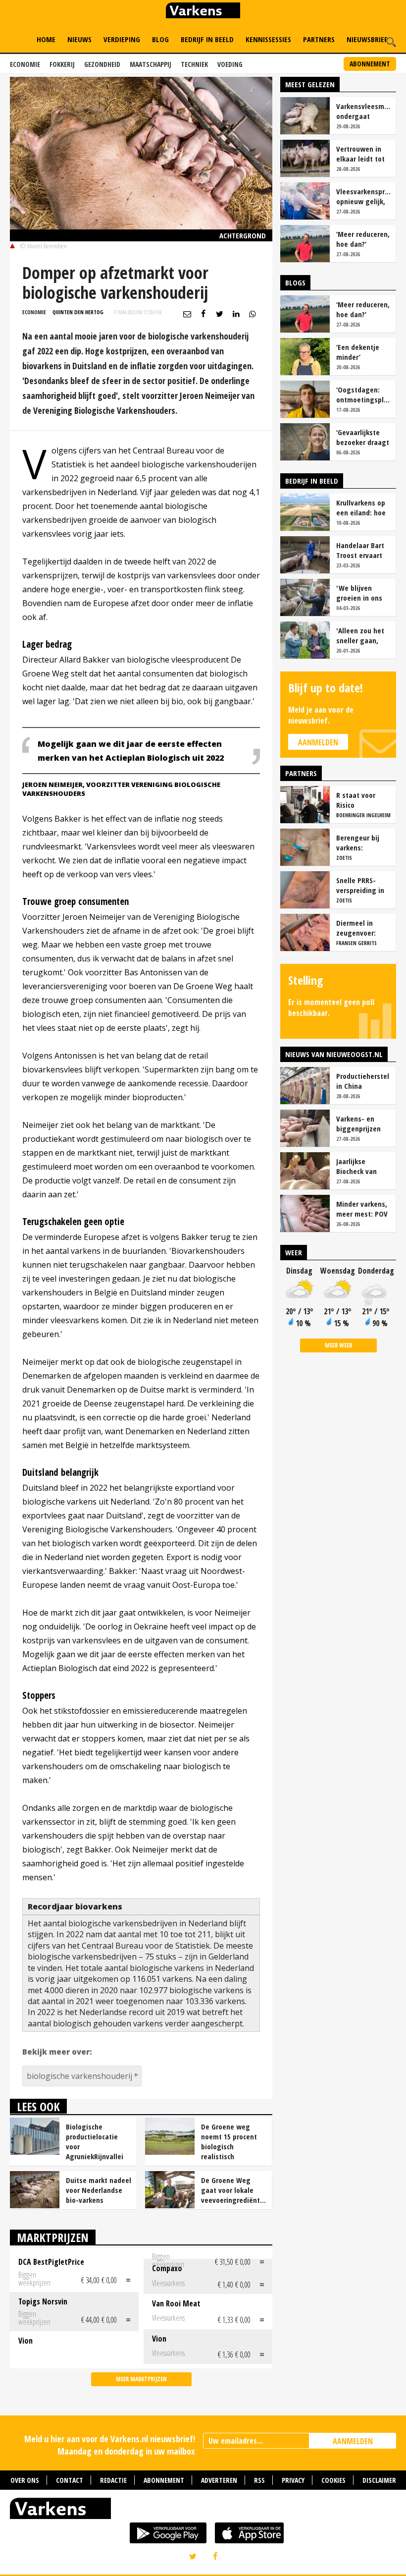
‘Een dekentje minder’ (358, 352)
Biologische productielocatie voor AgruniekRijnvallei (95, 2141)
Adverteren (219, 2480)
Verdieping (122, 39)
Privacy (293, 2480)
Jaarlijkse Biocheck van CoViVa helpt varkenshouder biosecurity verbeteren (360, 1166)
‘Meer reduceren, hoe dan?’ (363, 239)
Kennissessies (268, 39)
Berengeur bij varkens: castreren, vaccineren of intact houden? (360, 842)
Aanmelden (318, 742)
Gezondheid (102, 64)
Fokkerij (62, 64)
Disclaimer (379, 2480)
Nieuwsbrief (367, 39)
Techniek (194, 64)
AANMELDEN (353, 2441)
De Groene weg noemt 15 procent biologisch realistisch (229, 2141)
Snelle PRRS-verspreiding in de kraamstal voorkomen (360, 885)
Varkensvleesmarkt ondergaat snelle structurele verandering (363, 111)
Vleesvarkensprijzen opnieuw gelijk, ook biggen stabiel (363, 196)
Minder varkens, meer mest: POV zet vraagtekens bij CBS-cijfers (362, 1209)
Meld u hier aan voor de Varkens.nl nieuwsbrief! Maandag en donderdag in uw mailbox (110, 2445)
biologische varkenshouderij (79, 2076)
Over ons (25, 2480)
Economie (25, 64)
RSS (259, 2480)
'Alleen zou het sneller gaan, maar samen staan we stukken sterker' (362, 635)
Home (46, 39)
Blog (160, 39)
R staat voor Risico (356, 800)
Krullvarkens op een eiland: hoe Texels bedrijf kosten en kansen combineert (361, 507)
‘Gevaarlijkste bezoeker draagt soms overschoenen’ (363, 437)
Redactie (113, 2480)
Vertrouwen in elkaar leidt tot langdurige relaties (360, 154)
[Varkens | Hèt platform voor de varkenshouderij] (203, 12)
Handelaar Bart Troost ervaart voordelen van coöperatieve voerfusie (360, 550)
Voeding (230, 64)
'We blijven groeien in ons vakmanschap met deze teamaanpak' (359, 593)
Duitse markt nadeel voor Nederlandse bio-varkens (99, 2190)
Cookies (333, 2480)
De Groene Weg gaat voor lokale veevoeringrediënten (234, 2190)
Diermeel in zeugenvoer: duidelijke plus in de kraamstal (363, 928)
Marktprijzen (53, 2237)
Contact (70, 2480)
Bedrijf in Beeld (207, 39)
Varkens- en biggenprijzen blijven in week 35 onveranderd (361, 1123)
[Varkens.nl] (203, 2511)
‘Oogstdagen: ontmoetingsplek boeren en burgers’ (363, 394)
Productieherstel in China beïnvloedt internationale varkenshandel (363, 1081)
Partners (319, 39)
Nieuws (79, 39)
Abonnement (370, 64)
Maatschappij (151, 64)
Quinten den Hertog (78, 312)
